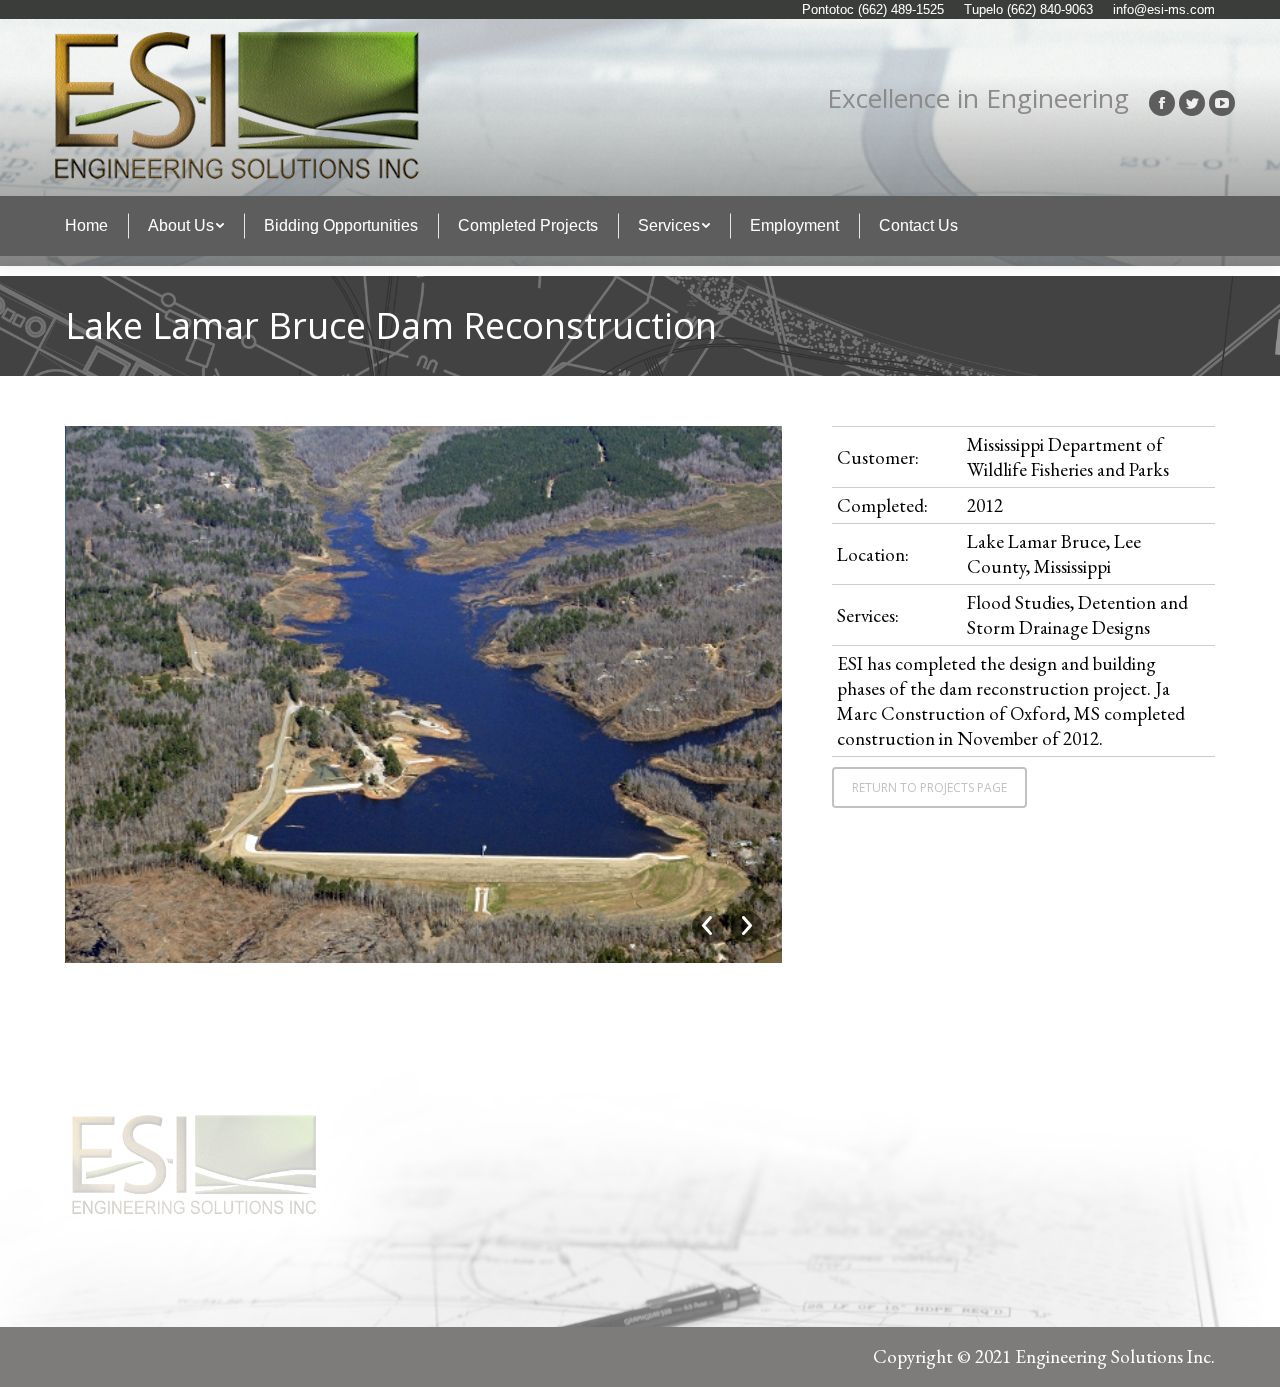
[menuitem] (86, 226)
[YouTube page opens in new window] (1222, 103)
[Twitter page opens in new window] (1192, 103)
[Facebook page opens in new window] (1162, 103)
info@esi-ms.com (1164, 9)
